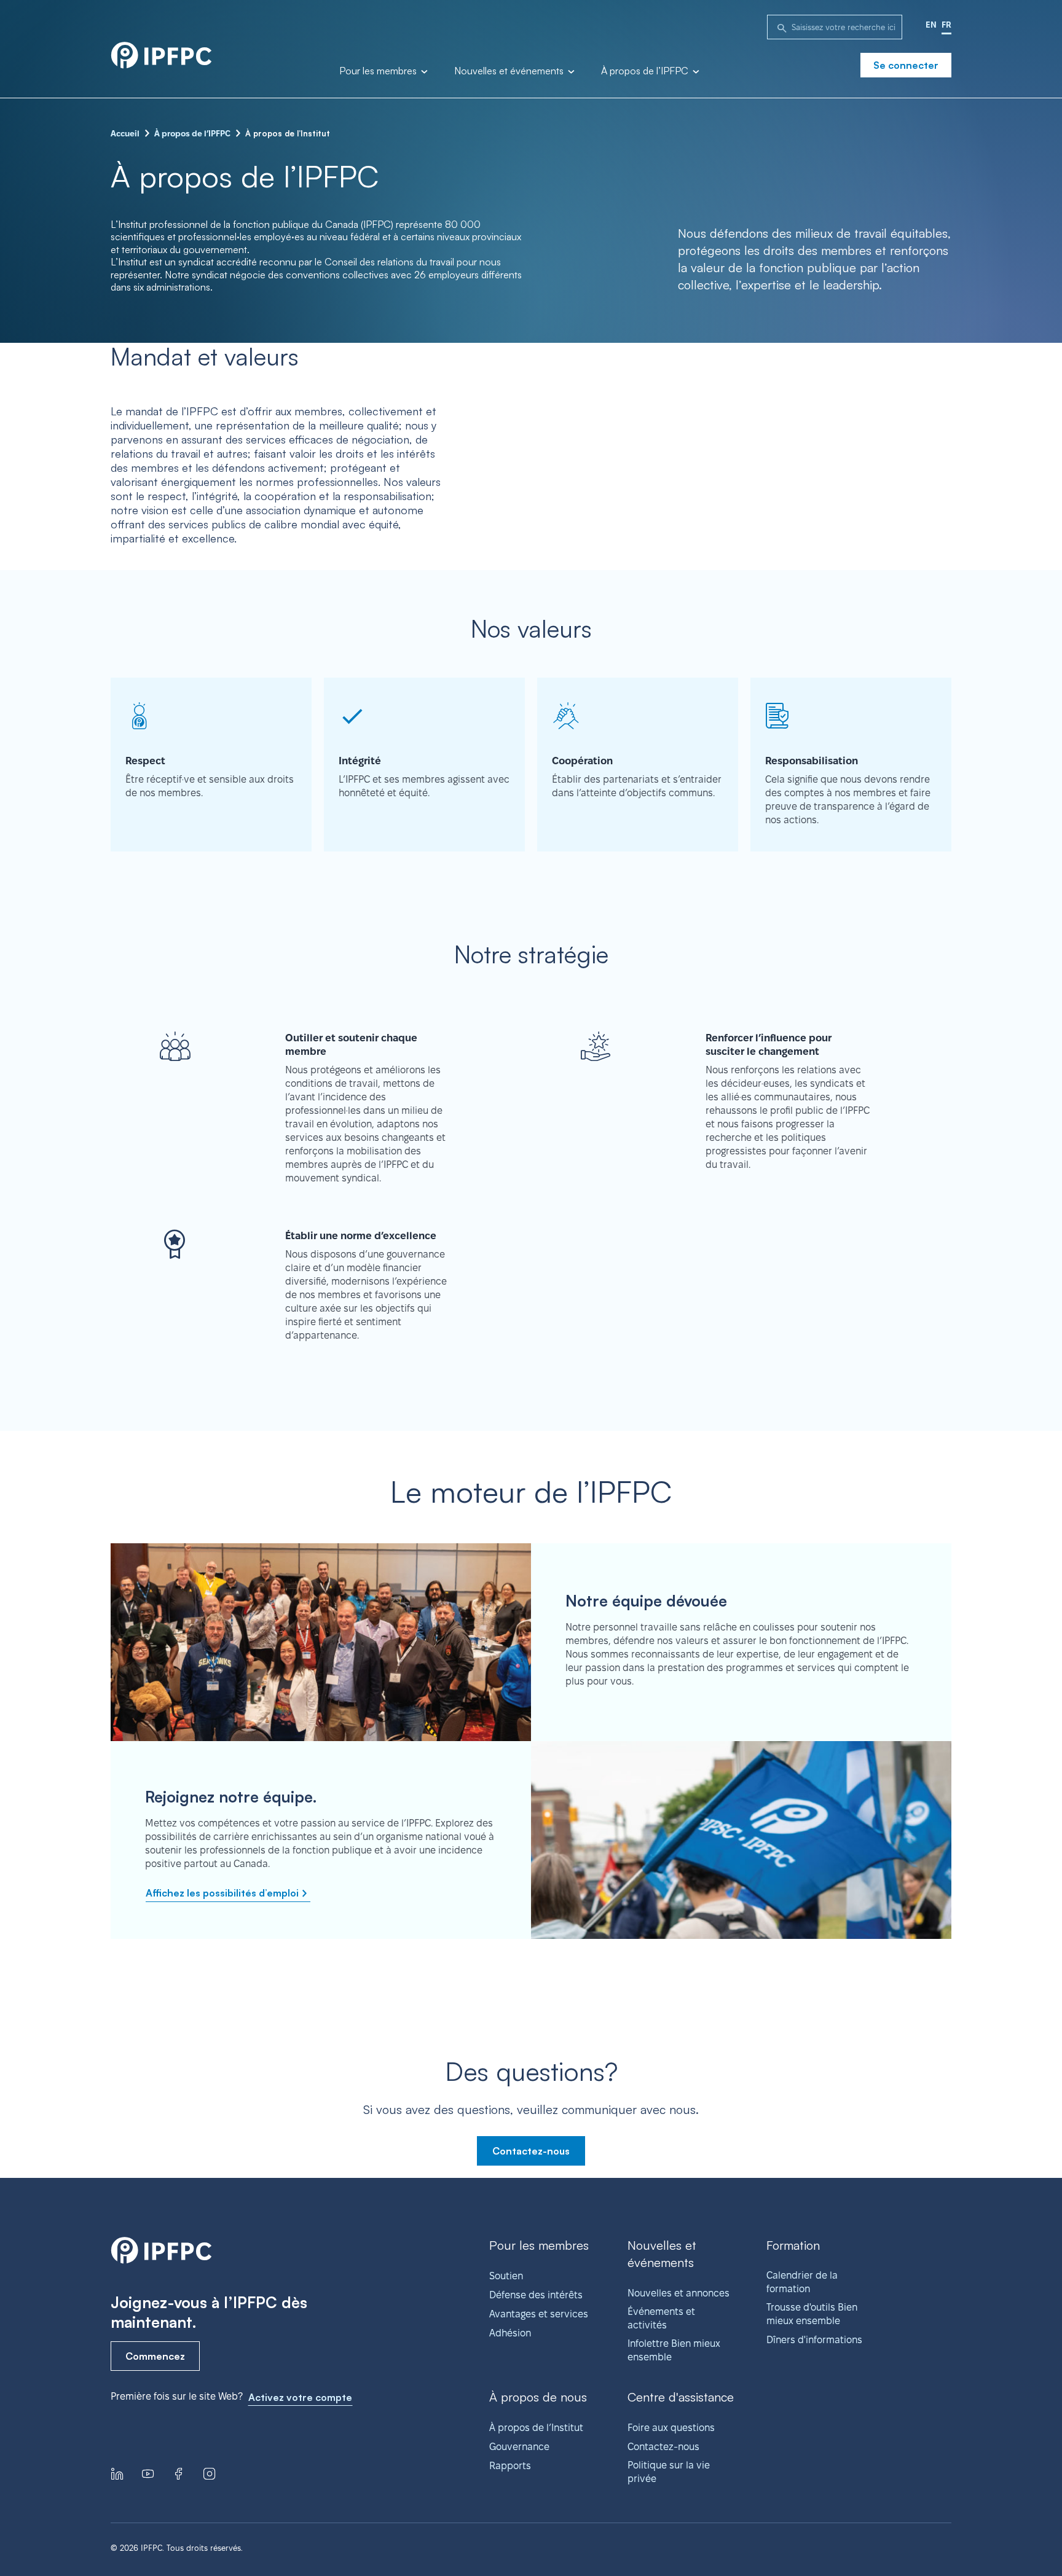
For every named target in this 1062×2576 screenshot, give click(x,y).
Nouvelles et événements (510, 71)
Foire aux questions (671, 2428)
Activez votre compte (300, 2397)
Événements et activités (661, 2318)
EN (931, 25)
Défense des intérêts (536, 2295)
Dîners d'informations (814, 2340)
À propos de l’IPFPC (646, 71)
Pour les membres (379, 71)
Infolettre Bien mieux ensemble (674, 2350)
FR (946, 25)
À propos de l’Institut (536, 2428)
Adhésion (510, 2333)
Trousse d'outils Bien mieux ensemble (812, 2314)
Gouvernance (519, 2447)
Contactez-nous (531, 2151)
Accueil (125, 133)
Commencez (155, 2356)
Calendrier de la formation (802, 2282)
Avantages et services (539, 2314)
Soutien (506, 2276)
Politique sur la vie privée (669, 2472)
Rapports (510, 2466)
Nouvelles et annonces (678, 2293)
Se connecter (906, 65)
